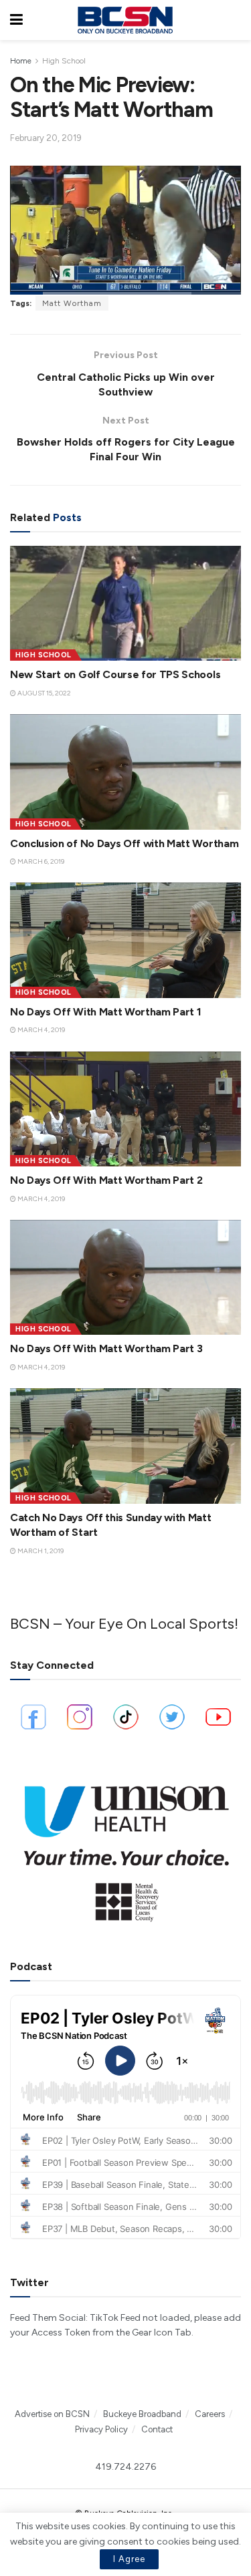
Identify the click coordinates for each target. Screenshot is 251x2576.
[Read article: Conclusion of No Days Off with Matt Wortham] (125, 772)
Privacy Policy (101, 2429)
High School (64, 61)
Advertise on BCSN (52, 2414)
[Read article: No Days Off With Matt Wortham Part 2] (125, 1109)
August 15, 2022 (44, 693)
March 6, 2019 (40, 861)
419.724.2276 (125, 2467)
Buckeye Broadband (142, 2414)
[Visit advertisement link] (125, 1847)
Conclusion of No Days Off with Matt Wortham (124, 843)
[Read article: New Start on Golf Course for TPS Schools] (125, 604)
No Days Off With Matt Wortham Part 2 (106, 1180)
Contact (157, 2429)
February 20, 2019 (46, 138)
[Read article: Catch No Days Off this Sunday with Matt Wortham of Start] (125, 1446)
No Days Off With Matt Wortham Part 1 (105, 1012)
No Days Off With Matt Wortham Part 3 (106, 1348)
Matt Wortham (72, 303)
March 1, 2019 (40, 1551)
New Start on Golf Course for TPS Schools (115, 674)
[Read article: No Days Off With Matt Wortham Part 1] (125, 940)
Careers (210, 2414)
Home (21, 61)
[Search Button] (234, 20)
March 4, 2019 (40, 1030)
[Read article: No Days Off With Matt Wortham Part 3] (125, 1278)
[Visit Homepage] (125, 20)
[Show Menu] (16, 20)
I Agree (129, 2559)
